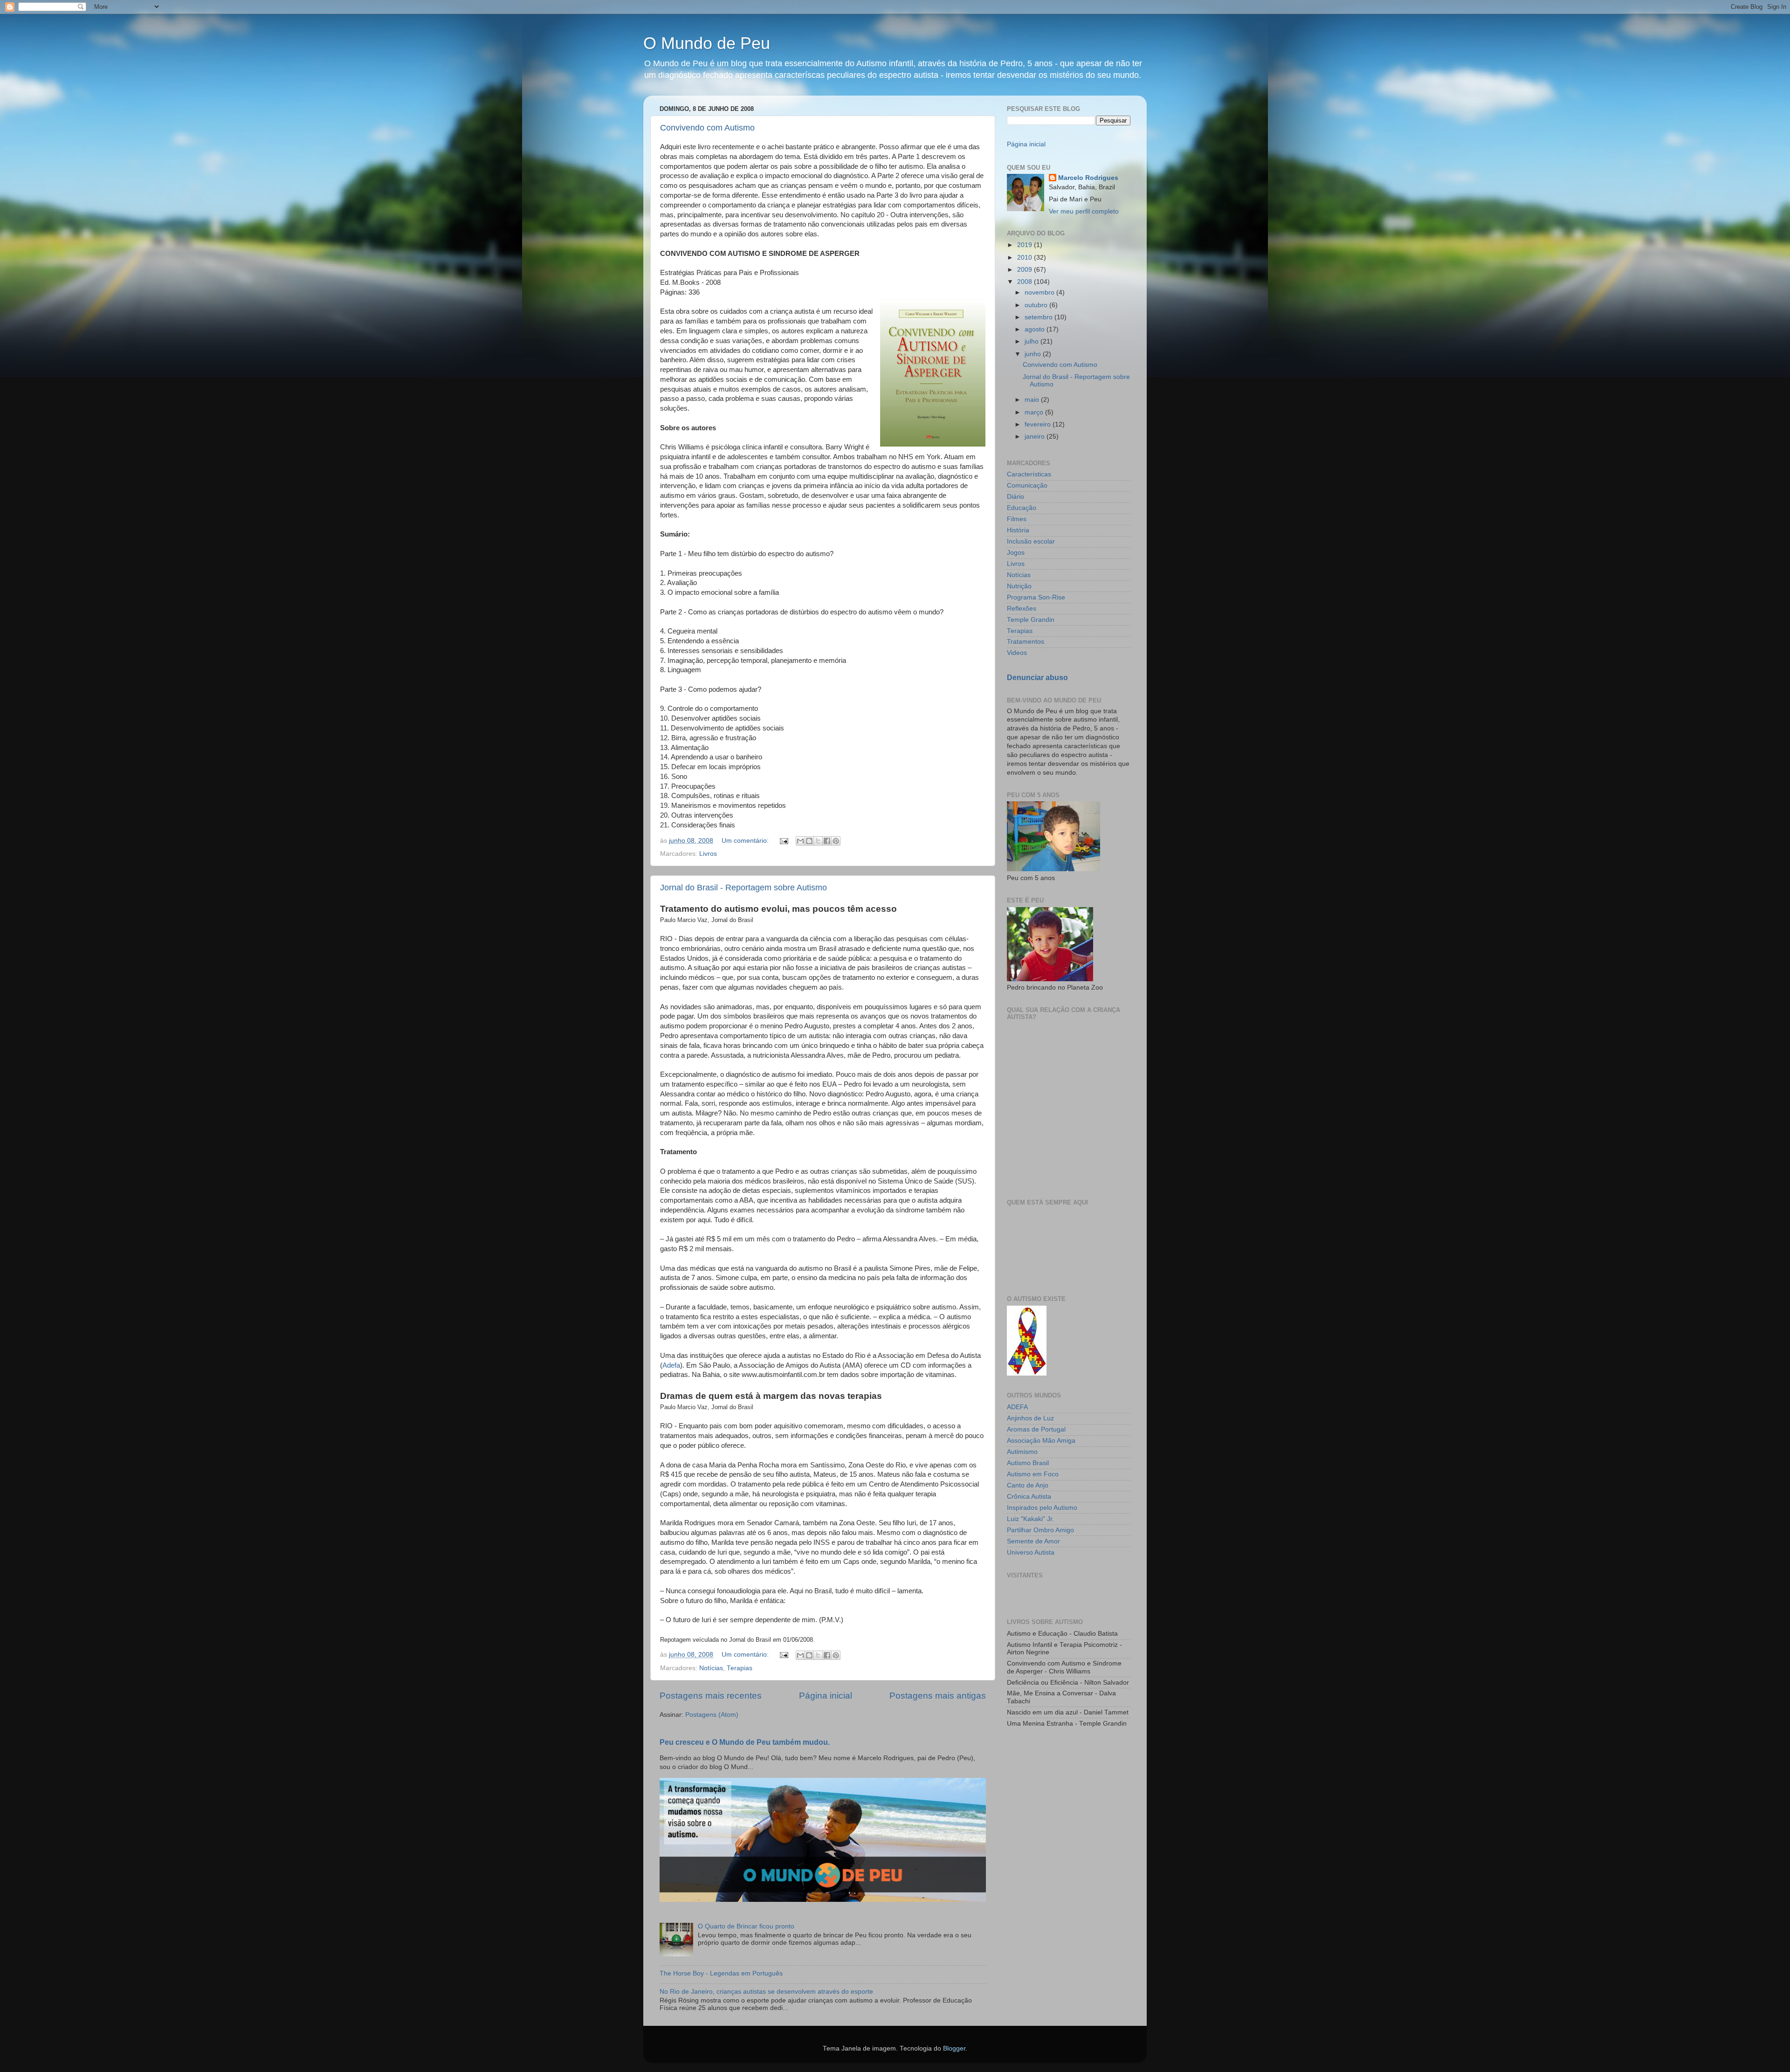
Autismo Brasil (1028, 1463)
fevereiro (1039, 424)
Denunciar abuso (1037, 678)
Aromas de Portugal (1036, 1429)
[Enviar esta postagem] (783, 841)
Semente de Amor (1033, 1541)
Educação (1022, 508)
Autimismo (1022, 1452)
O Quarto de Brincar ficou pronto (746, 1926)
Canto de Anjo (1028, 1485)
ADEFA (1017, 1407)
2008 (1026, 282)
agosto (1036, 329)
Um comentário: (746, 841)
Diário (1015, 497)
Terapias (740, 1668)
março (1035, 412)
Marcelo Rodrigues (1088, 178)
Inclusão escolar (1031, 541)
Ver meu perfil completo (1084, 211)
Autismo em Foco (1033, 1474)
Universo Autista (1031, 1552)
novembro (1040, 293)
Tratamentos (1026, 642)
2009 (1026, 270)
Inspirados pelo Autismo (1042, 1508)
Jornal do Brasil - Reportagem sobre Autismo (744, 888)
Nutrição (1019, 586)
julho (1033, 341)
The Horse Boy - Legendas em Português (721, 1973)
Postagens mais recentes (711, 1696)
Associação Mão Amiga (1041, 1441)
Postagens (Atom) (712, 1715)
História (1018, 530)
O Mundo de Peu (707, 43)
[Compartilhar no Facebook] (827, 841)
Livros (708, 854)
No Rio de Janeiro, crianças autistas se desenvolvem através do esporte (766, 1992)
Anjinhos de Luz (1030, 1418)
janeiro (1036, 437)
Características (1029, 474)
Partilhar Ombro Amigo (1040, 1530)
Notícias (711, 1668)
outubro (1037, 305)
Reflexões (1022, 609)
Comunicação (1027, 485)
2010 (1026, 258)
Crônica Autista (1029, 1497)
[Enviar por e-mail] (800, 841)
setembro (1040, 317)
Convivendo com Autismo (707, 128)
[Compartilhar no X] (818, 841)
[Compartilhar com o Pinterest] (836, 841)
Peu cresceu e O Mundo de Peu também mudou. (745, 1742)
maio (1033, 400)
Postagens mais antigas (938, 1696)
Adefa (671, 1365)
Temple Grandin (1031, 620)
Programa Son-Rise (1036, 597)
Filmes (1017, 519)
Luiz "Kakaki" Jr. (1030, 1519)
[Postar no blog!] (809, 841)
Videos (1017, 653)
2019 (1026, 245)
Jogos (1016, 553)
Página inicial (826, 1696)
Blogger (954, 2048)
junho (1034, 354)
